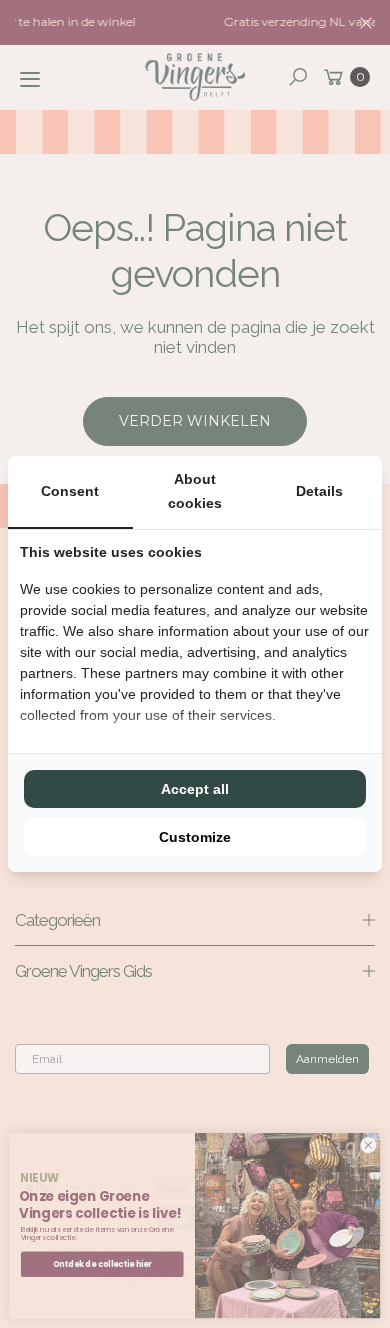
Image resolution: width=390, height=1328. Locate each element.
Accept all (195, 789)
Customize (195, 837)
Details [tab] (319, 491)
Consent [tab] (70, 491)
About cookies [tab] (195, 491)
